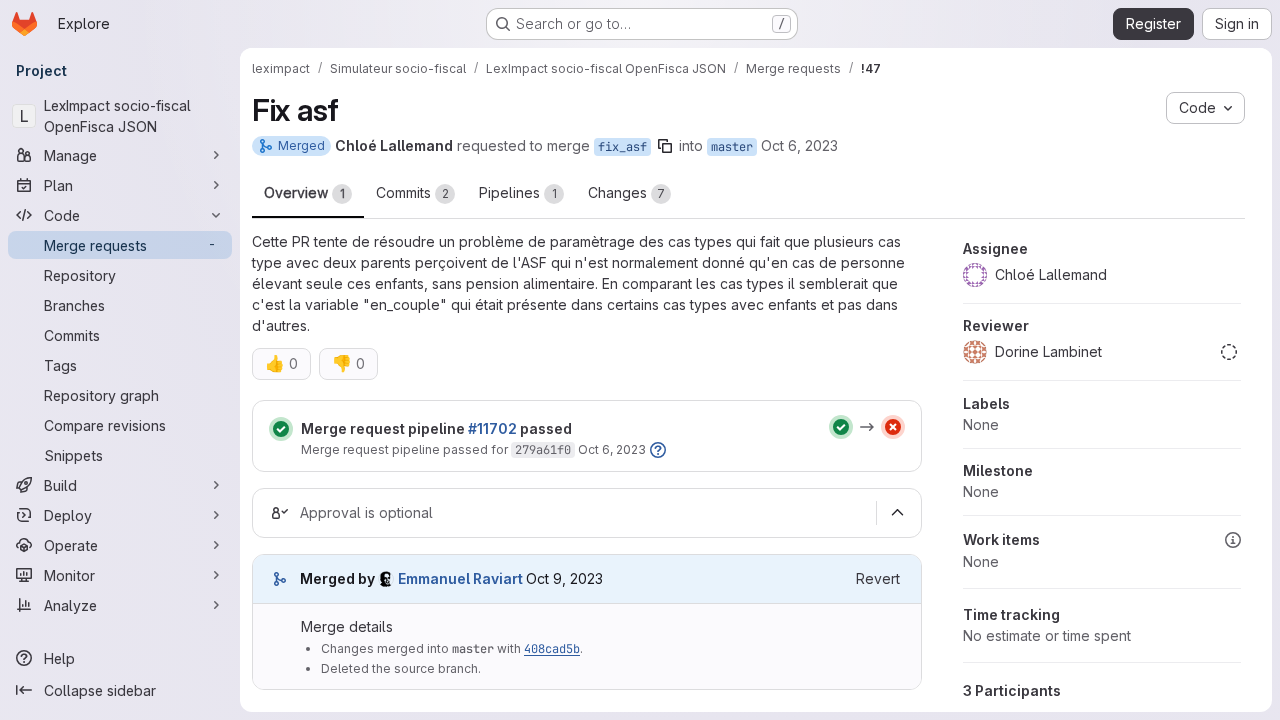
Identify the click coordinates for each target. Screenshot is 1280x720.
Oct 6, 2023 (799, 145)
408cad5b (552, 649)
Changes (626, 192)
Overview (304, 192)
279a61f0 (543, 450)
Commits (412, 192)
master (732, 147)
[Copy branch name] (665, 146)
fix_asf (622, 147)
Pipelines (518, 192)
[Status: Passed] (281, 429)
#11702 (492, 428)
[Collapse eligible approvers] (897, 513)
